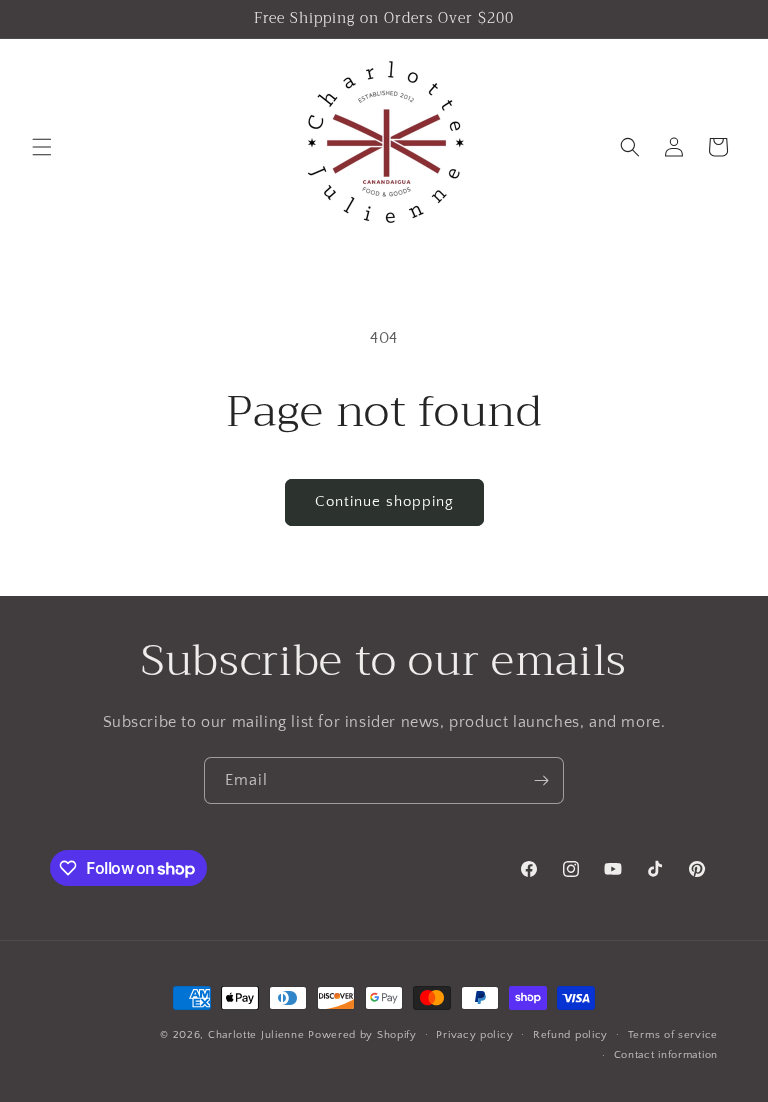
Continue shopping (384, 501)
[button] (42, 147)
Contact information (666, 1055)
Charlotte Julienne (256, 1035)
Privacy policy (474, 1035)
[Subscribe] (541, 780)
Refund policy (570, 1035)
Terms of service (673, 1035)
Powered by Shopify (362, 1035)
